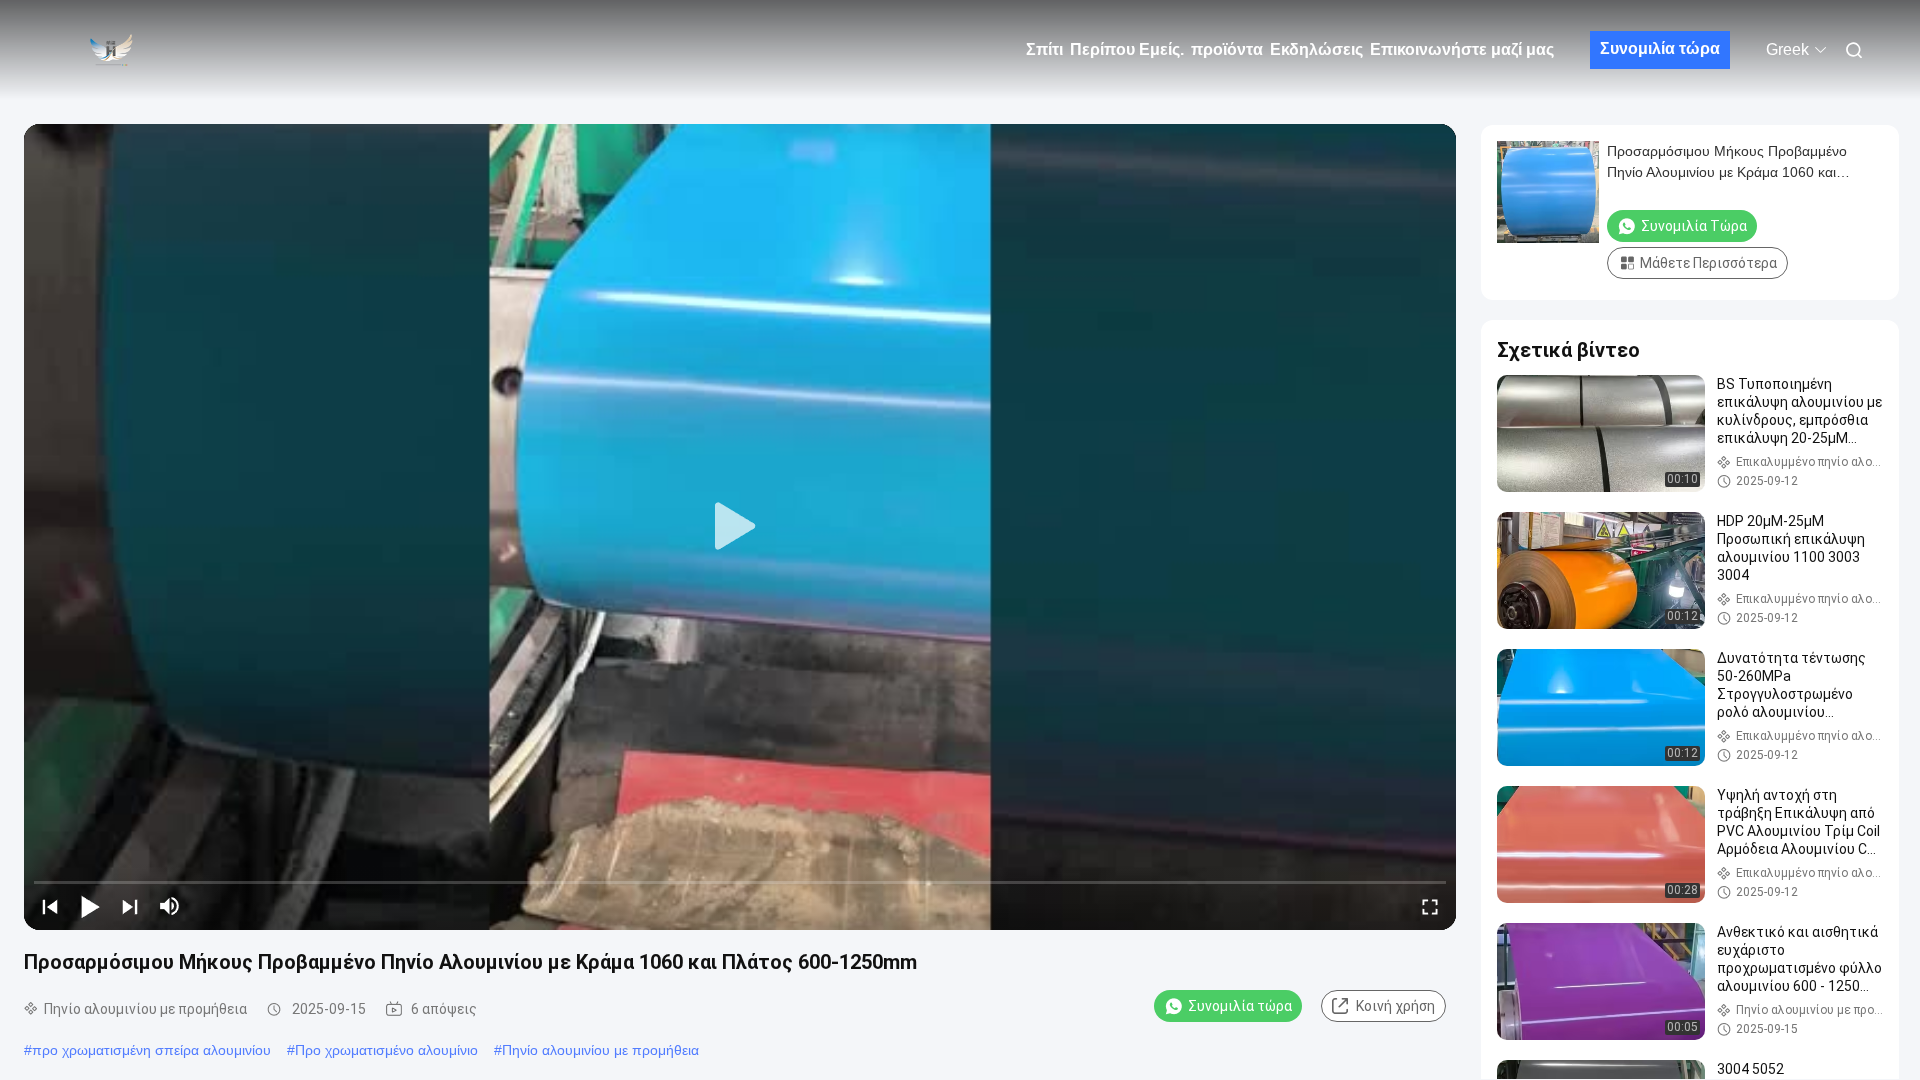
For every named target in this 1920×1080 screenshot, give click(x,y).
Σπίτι (1044, 49)
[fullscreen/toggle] (1430, 906)
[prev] (50, 906)
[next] (130, 906)
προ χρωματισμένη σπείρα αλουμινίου (151, 1050)
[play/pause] (90, 906)
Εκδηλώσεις (1316, 49)
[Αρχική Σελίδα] (110, 50)
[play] (740, 527)
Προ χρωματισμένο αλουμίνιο (386, 1050)
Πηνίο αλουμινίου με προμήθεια (600, 1050)
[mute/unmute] (170, 906)
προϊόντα (1227, 49)
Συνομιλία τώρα (1660, 48)
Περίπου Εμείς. (1127, 49)
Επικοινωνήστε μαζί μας (1462, 49)
